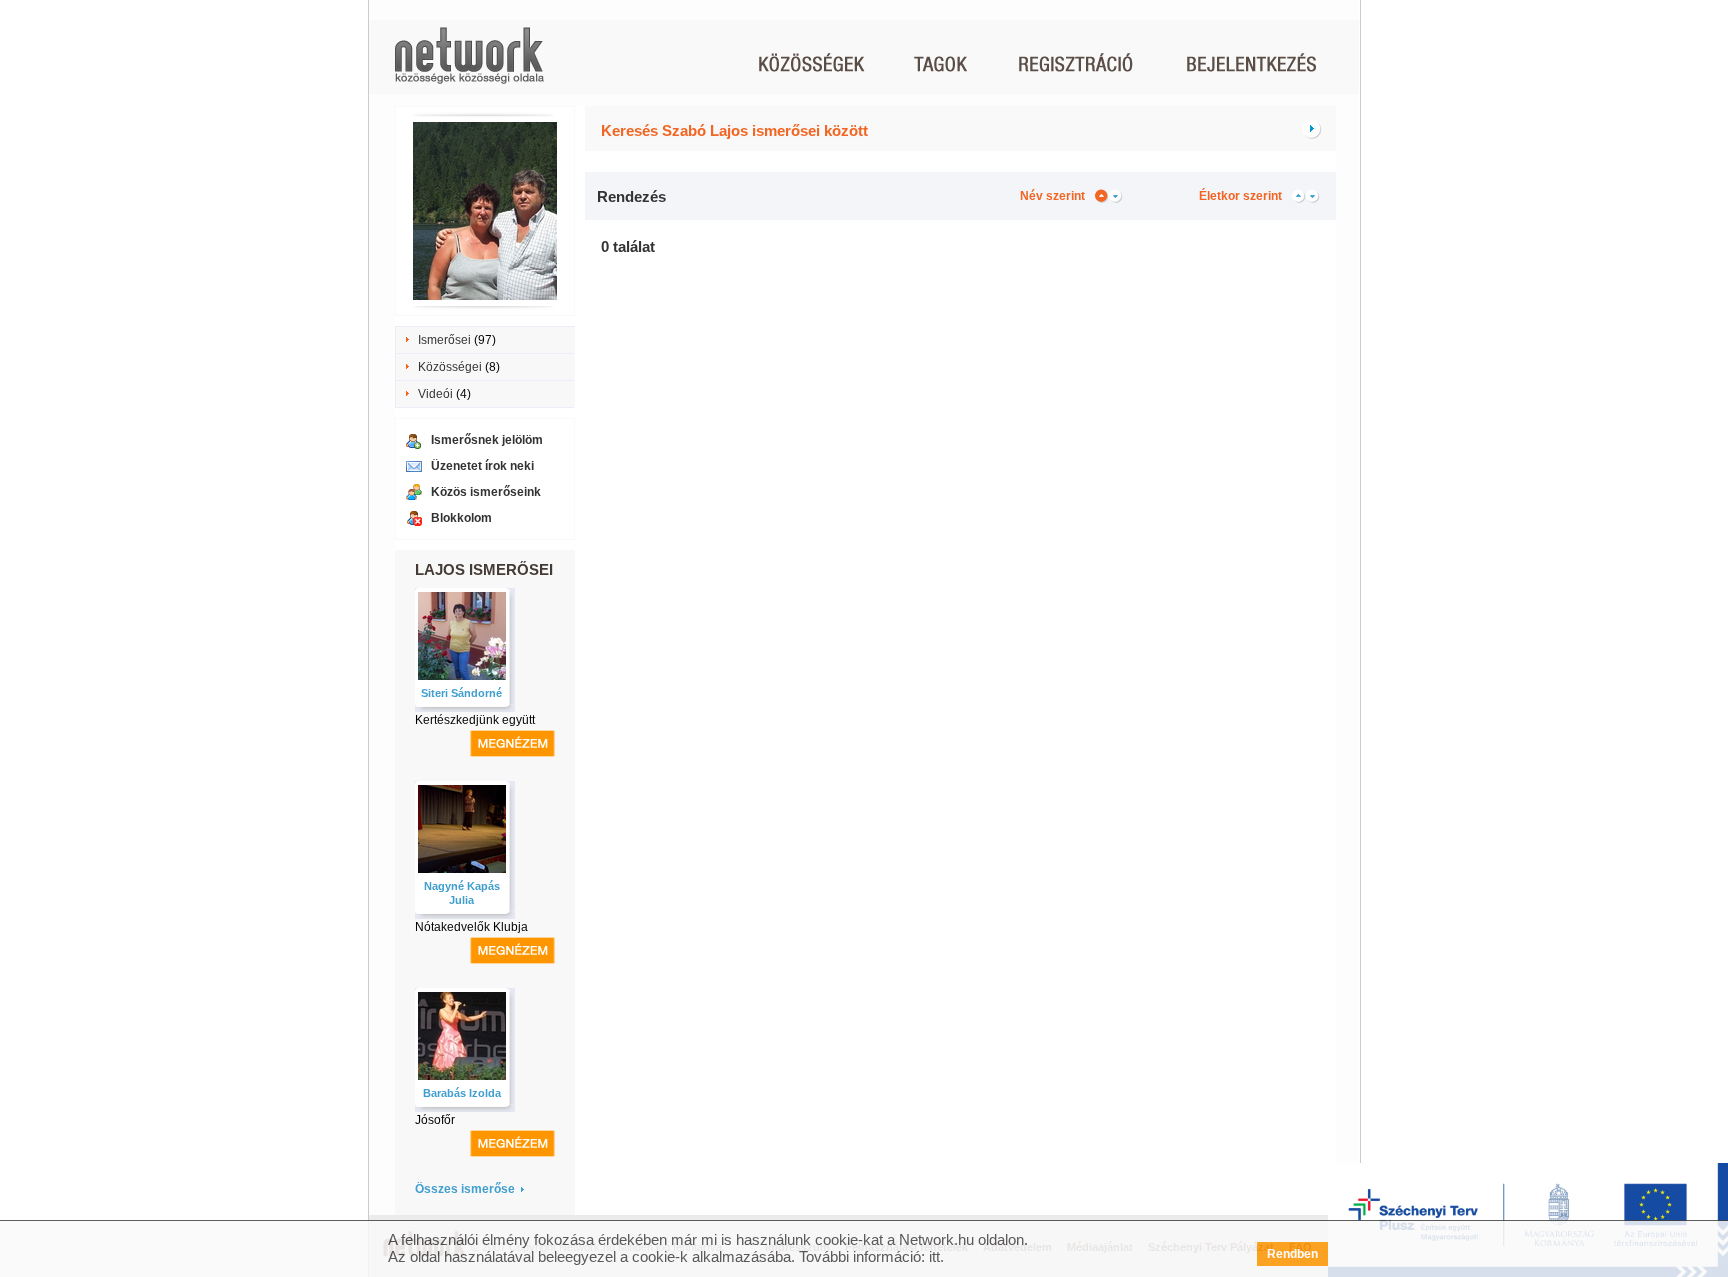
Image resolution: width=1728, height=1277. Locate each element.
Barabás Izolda (462, 1093)
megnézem (512, 743)
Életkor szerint (1240, 196)
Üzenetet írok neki (482, 466)
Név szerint (1052, 196)
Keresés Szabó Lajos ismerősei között (734, 130)
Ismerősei (444, 340)
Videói (435, 394)
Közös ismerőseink (486, 492)
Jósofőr (435, 1120)
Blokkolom (461, 518)
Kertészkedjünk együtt (475, 720)
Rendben (1292, 1254)
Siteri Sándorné (461, 693)
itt (934, 1256)
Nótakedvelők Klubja (471, 927)
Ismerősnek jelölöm (487, 440)
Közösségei (450, 367)
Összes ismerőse (465, 1189)
